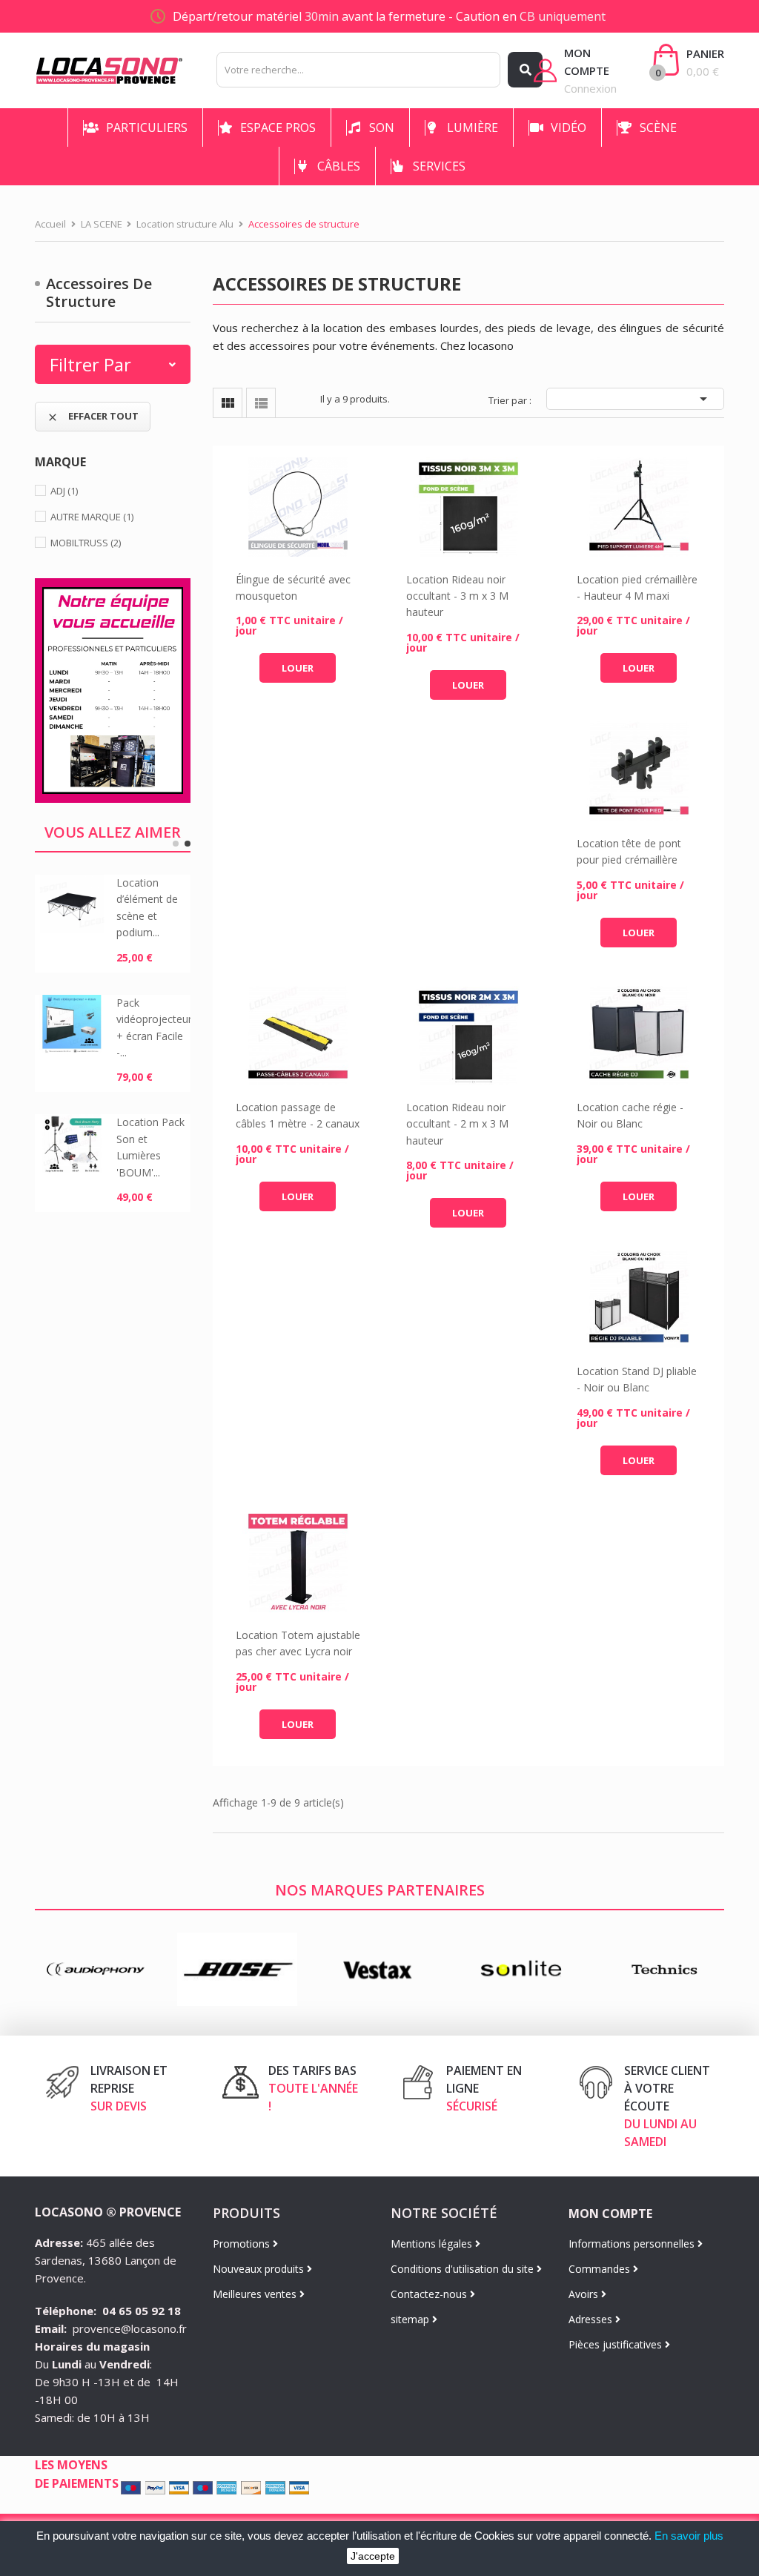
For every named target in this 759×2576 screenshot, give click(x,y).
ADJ (64, 491)
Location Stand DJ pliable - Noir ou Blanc (637, 1379)
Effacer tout (93, 416)
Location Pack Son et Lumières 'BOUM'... (150, 1147)
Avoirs (585, 2294)
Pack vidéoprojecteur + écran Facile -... (153, 1027)
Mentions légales (433, 2244)
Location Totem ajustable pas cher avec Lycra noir (298, 1643)
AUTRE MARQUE (92, 517)
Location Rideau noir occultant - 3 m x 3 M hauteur (457, 596)
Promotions (243, 2244)
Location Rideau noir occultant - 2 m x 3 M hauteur (457, 1124)
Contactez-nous (430, 2294)
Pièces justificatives (617, 2344)
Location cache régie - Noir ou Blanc (630, 1115)
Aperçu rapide (298, 507)
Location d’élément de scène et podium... (147, 907)
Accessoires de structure (99, 292)
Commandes (601, 2269)
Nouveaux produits (260, 2269)
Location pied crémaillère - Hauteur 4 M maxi (637, 587)
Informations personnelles (633, 2244)
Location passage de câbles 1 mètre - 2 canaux (298, 1115)
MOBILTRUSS (86, 543)
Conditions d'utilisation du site (464, 2269)
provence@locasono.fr (130, 2328)
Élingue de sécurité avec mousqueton (293, 587)
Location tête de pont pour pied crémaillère (629, 851)
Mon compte (610, 2214)
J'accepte (373, 2556)
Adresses (592, 2319)
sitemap (411, 2319)
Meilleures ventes (256, 2294)
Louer (298, 668)
